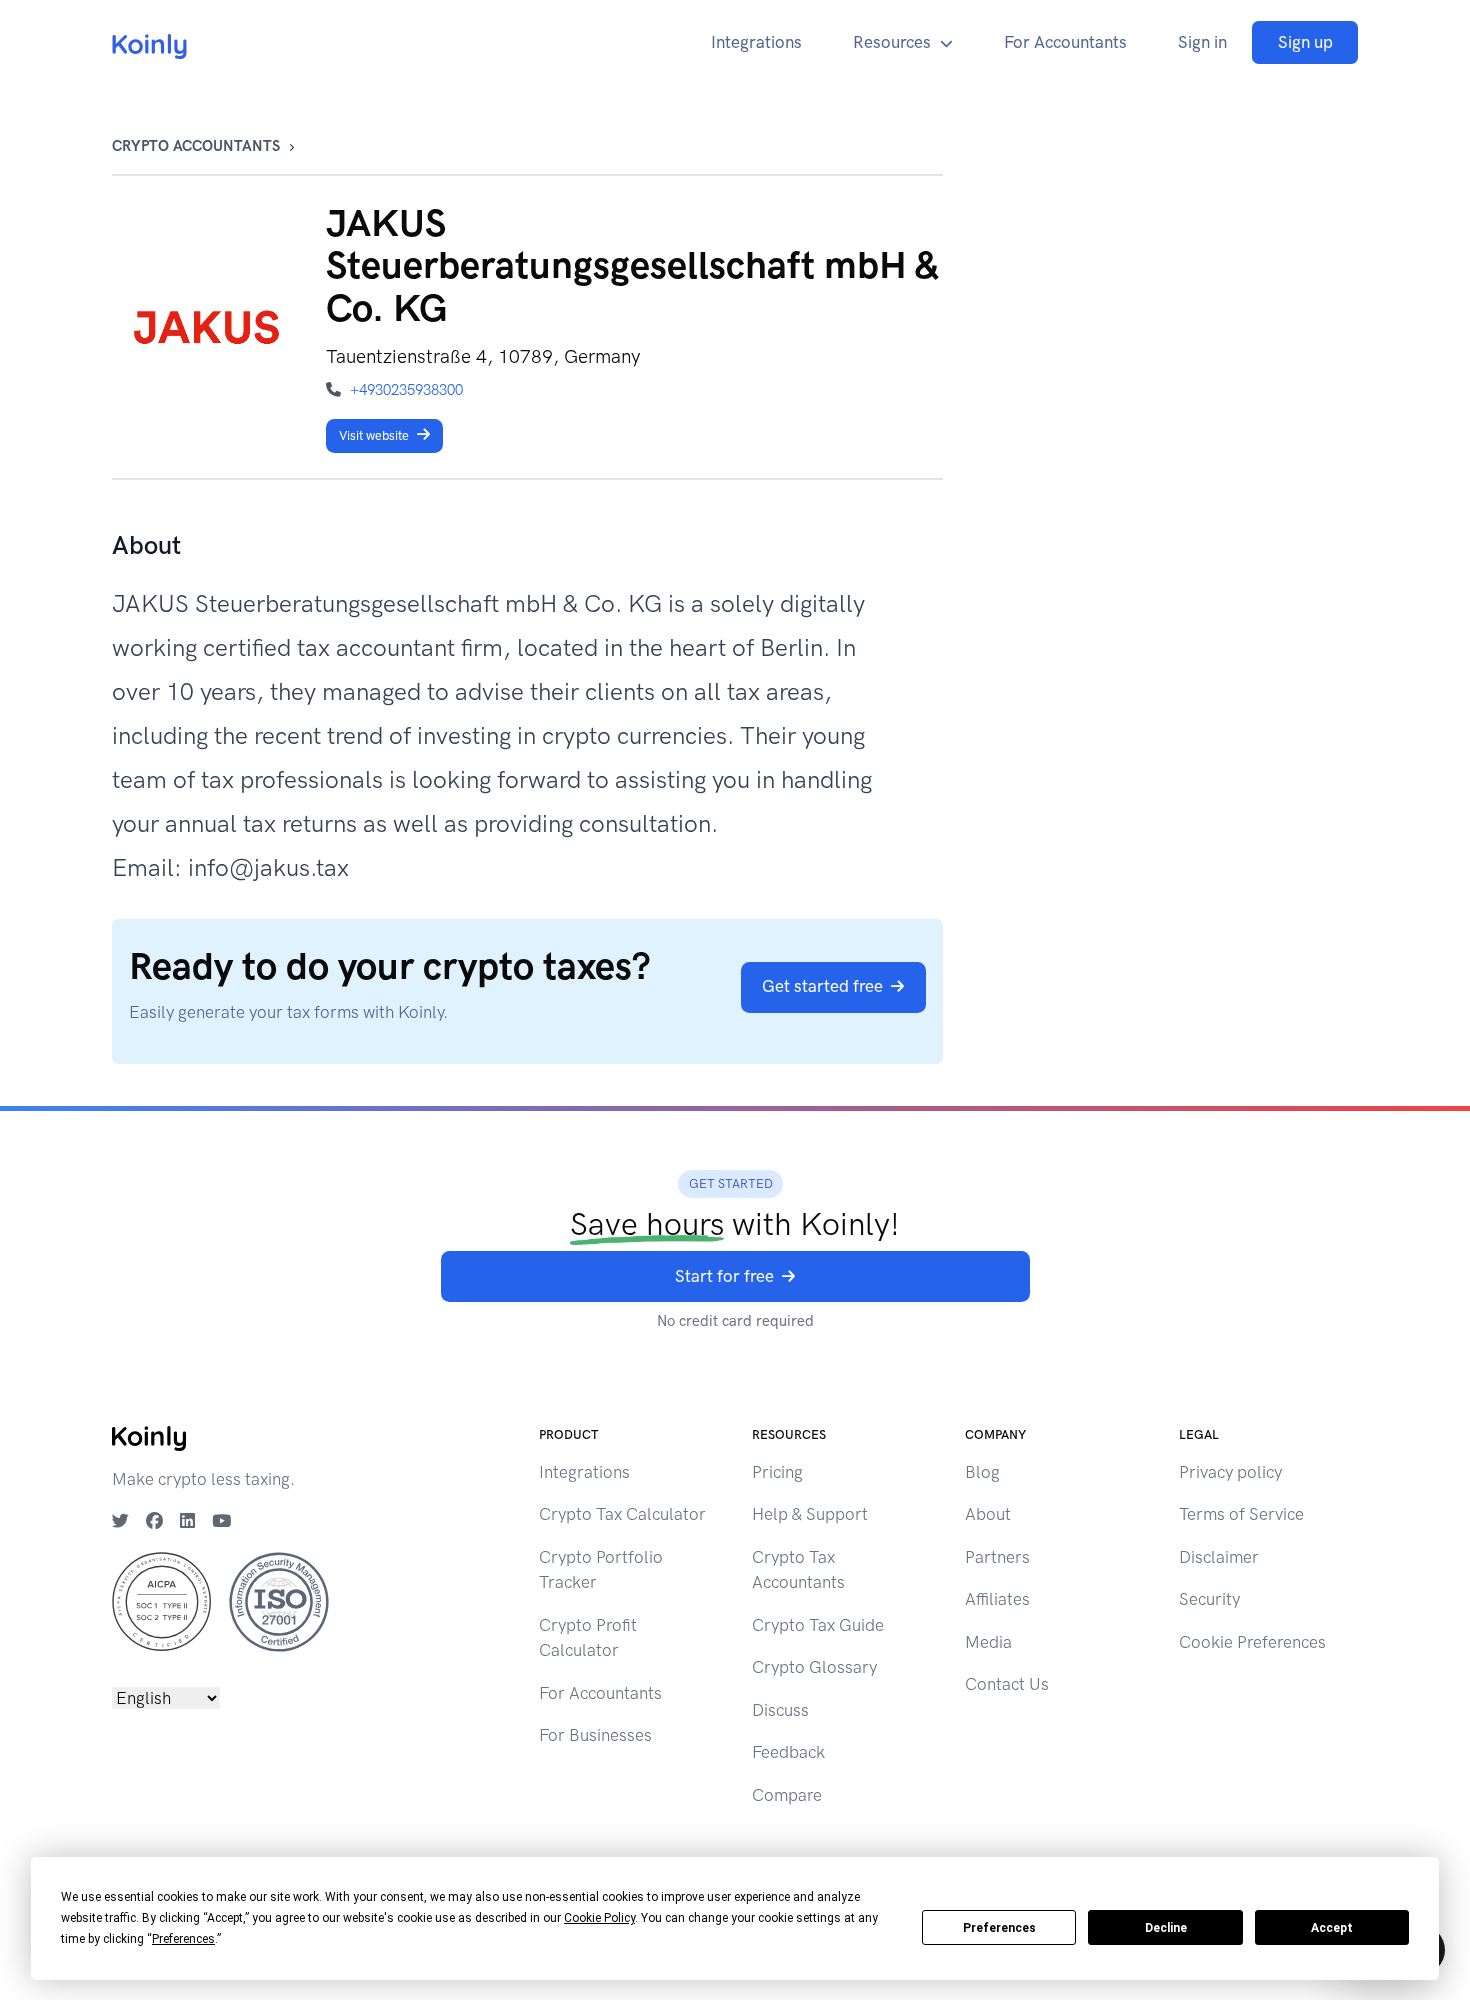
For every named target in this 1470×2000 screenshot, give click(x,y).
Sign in (1202, 42)
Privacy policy (1230, 1472)
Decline (1166, 1928)
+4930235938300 (406, 390)
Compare (787, 1795)
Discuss (780, 1710)
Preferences (999, 1928)
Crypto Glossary (814, 1667)
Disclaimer (1219, 1557)
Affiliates (997, 1599)
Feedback (788, 1752)
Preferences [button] (183, 1939)
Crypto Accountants (196, 146)
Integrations (756, 42)
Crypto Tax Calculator (622, 1514)
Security (1209, 1599)
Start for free (724, 1276)
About (988, 1514)
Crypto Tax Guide (818, 1625)
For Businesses (595, 1735)
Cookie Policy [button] (599, 1918)
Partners (997, 1557)
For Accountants (1065, 42)
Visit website (374, 435)
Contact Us (1007, 1684)
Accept (1332, 1928)
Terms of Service (1241, 1514)
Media (988, 1642)
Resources (892, 42)
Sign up (1305, 42)
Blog (982, 1472)
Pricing (777, 1472)
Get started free (822, 986)
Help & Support (810, 1514)
